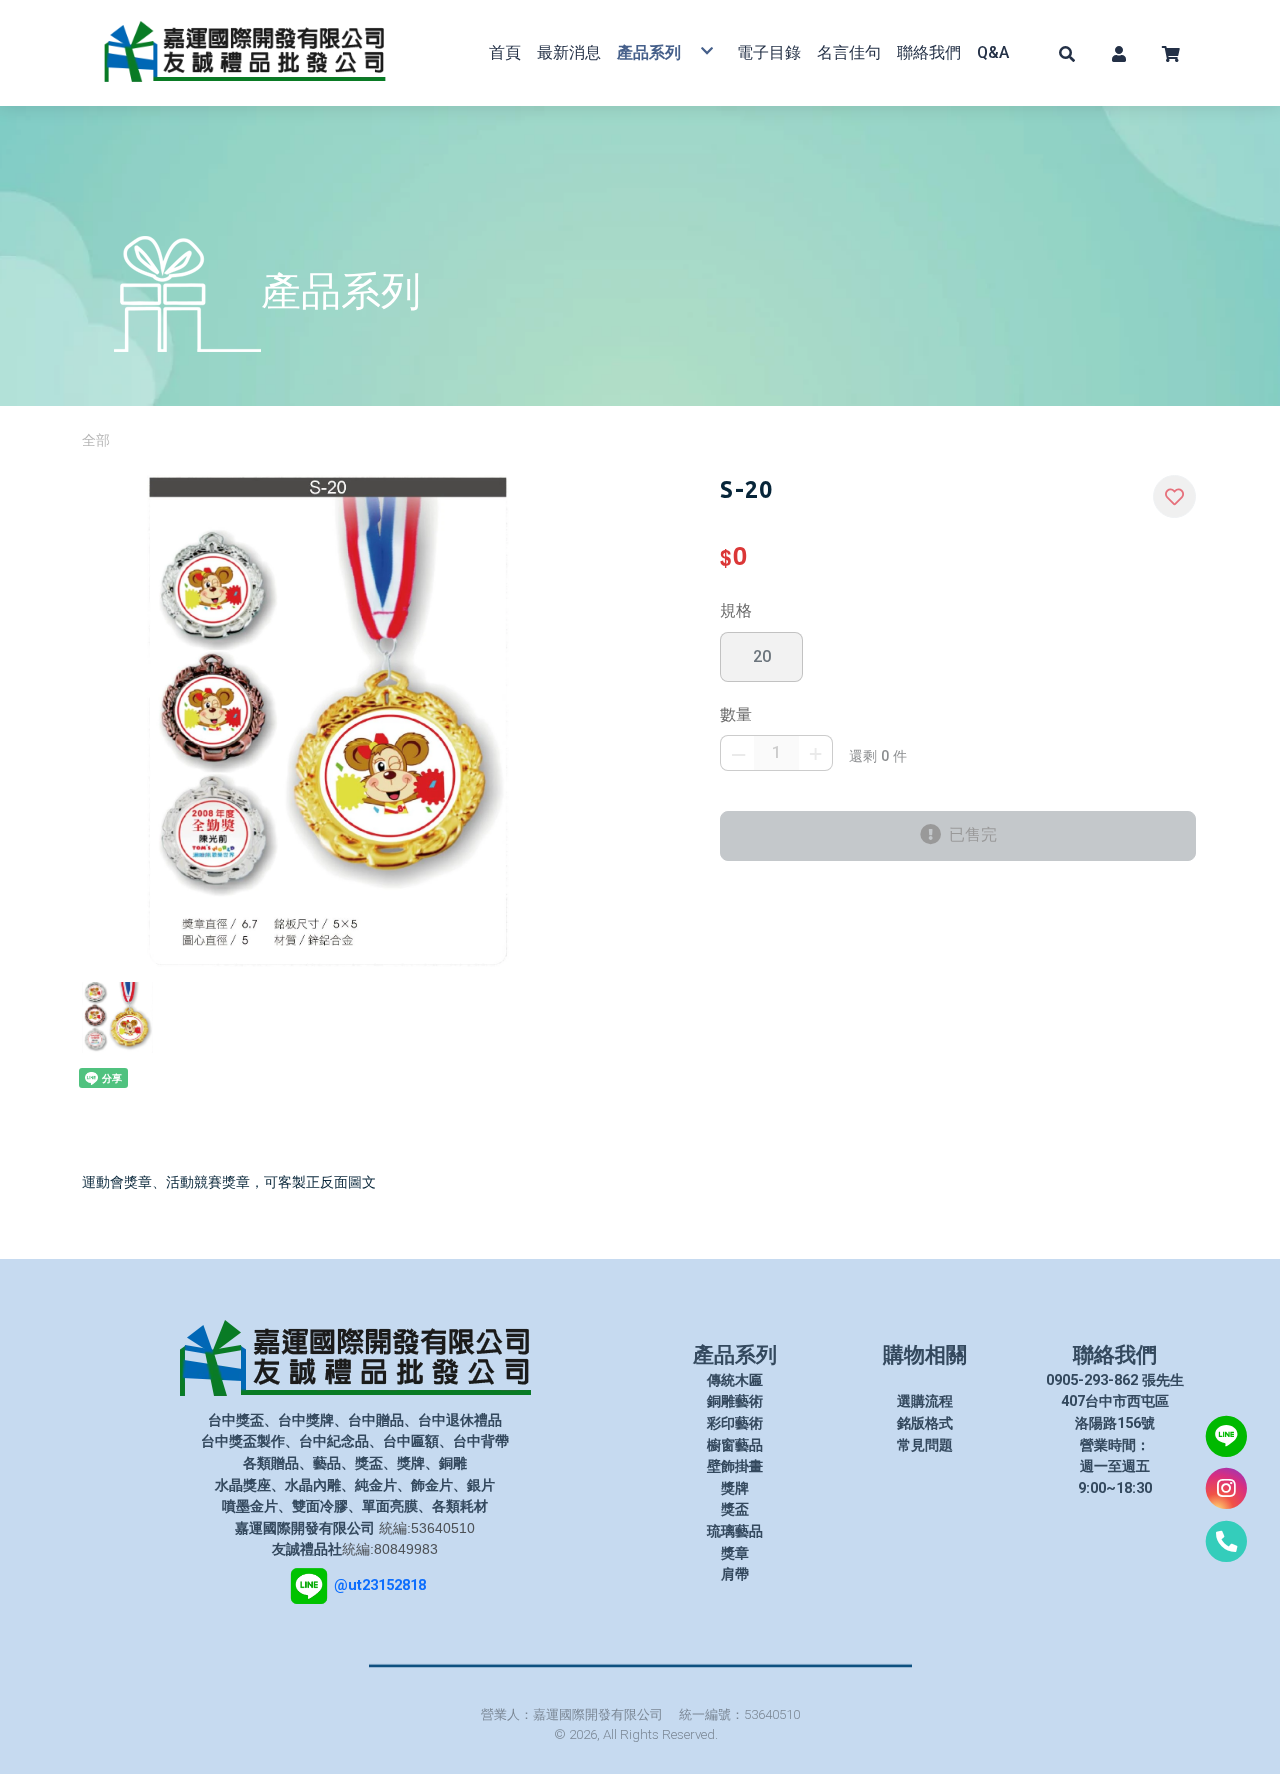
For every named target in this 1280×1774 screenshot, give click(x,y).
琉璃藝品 (735, 1531)
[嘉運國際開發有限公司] (245, 53)
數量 (736, 714)
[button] (1067, 53)
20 (762, 656)
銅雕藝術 (735, 1401)
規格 (736, 610)
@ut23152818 (380, 1585)
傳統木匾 (735, 1380)
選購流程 (925, 1401)
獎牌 (735, 1488)
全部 (96, 440)
